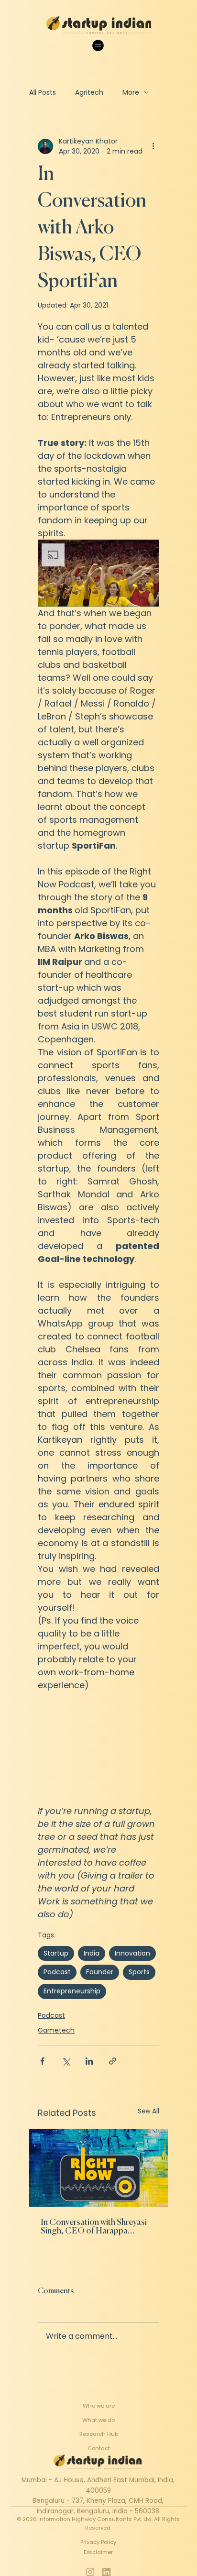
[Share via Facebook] (42, 2061)
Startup (56, 1953)
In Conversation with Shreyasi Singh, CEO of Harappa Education (94, 2227)
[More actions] (153, 146)
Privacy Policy (98, 2542)
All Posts (43, 92)
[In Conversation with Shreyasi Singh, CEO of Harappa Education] (98, 2168)
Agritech (89, 92)
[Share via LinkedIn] (89, 2061)
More (131, 92)
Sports (139, 1972)
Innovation (132, 1953)
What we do (98, 2420)
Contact (99, 2448)
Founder (100, 1972)
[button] (98, 573)
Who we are (99, 2406)
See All (148, 2111)
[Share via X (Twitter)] (66, 2061)
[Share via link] (113, 2061)
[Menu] (98, 45)
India (92, 1953)
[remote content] (98, 1748)
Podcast (57, 1972)
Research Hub (99, 2434)
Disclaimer (98, 2552)
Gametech (56, 2030)
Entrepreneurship (72, 1991)
